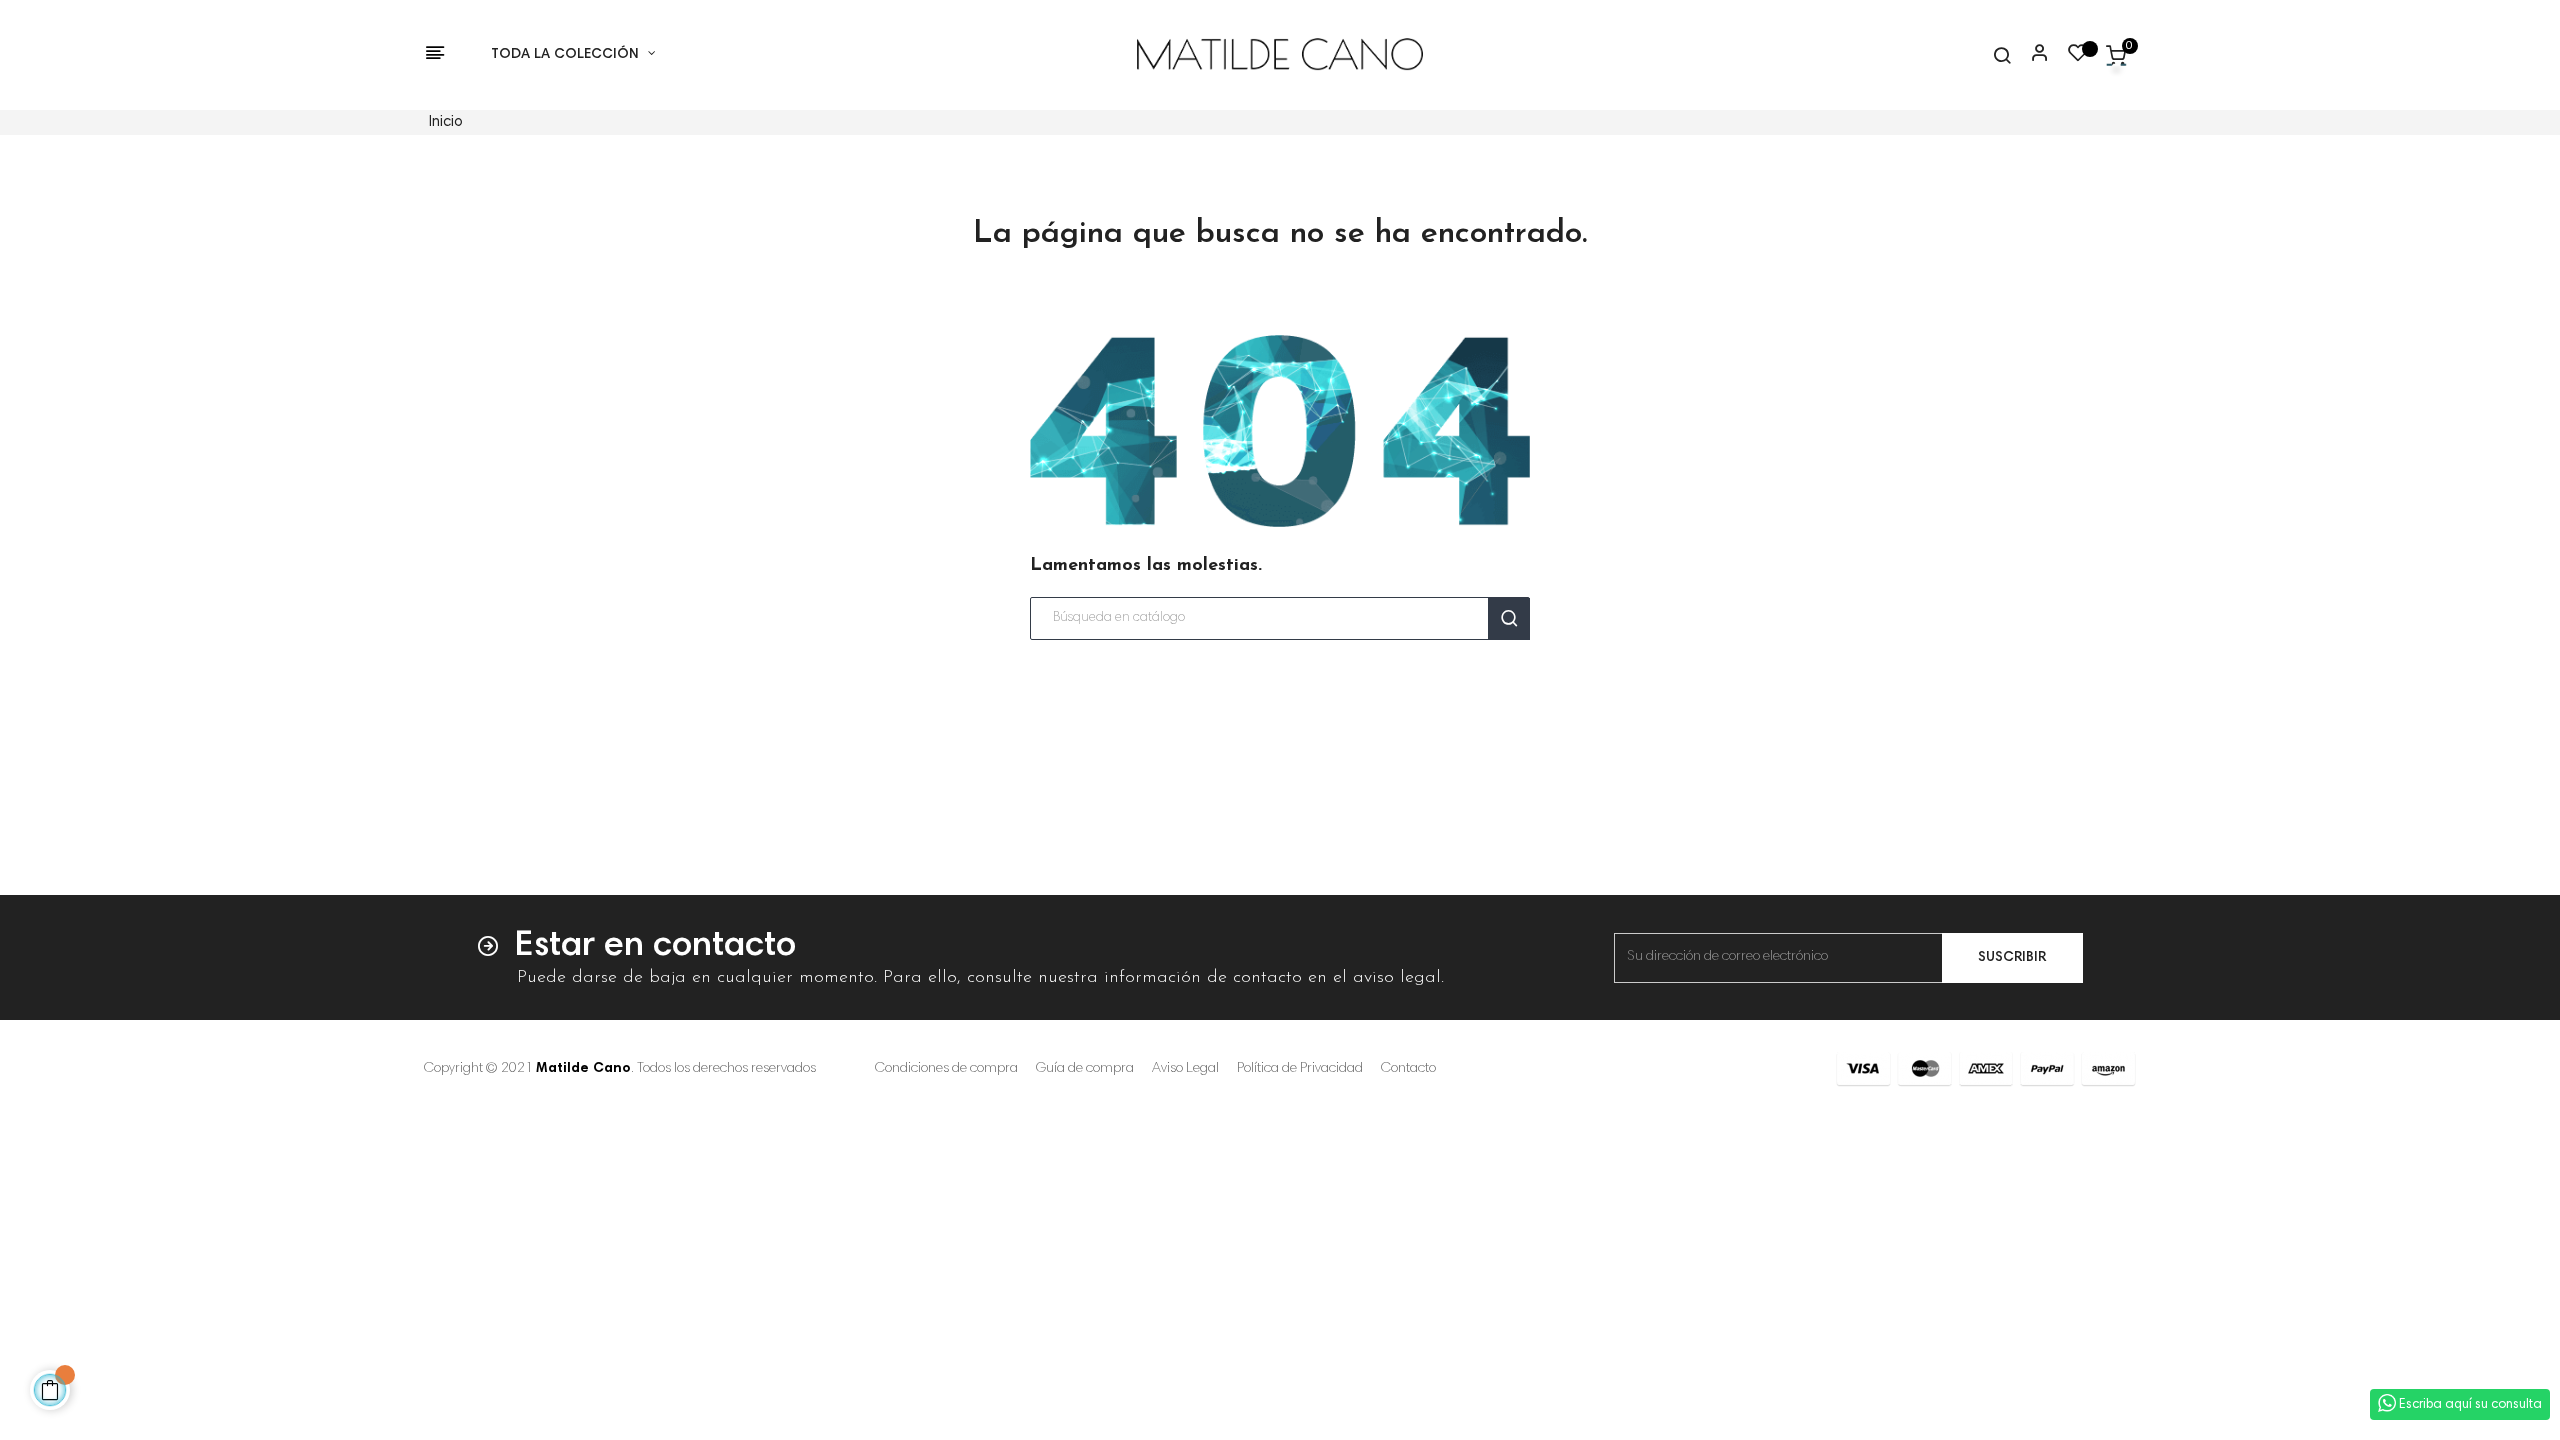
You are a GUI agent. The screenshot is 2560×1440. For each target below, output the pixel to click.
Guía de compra (1085, 1069)
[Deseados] (2078, 58)
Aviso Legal (1185, 1069)
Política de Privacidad (1300, 1069)
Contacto (1408, 1069)
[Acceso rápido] (2031, 55)
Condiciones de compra (946, 1069)
